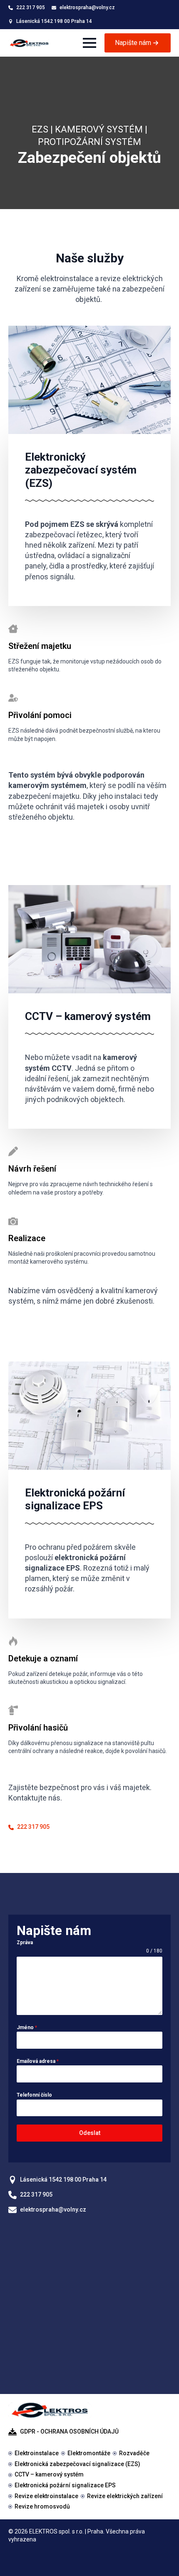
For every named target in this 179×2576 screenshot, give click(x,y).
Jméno (27, 2027)
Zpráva (25, 1943)
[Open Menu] (89, 43)
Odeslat (90, 2133)
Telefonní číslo (34, 2095)
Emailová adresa (38, 2061)
